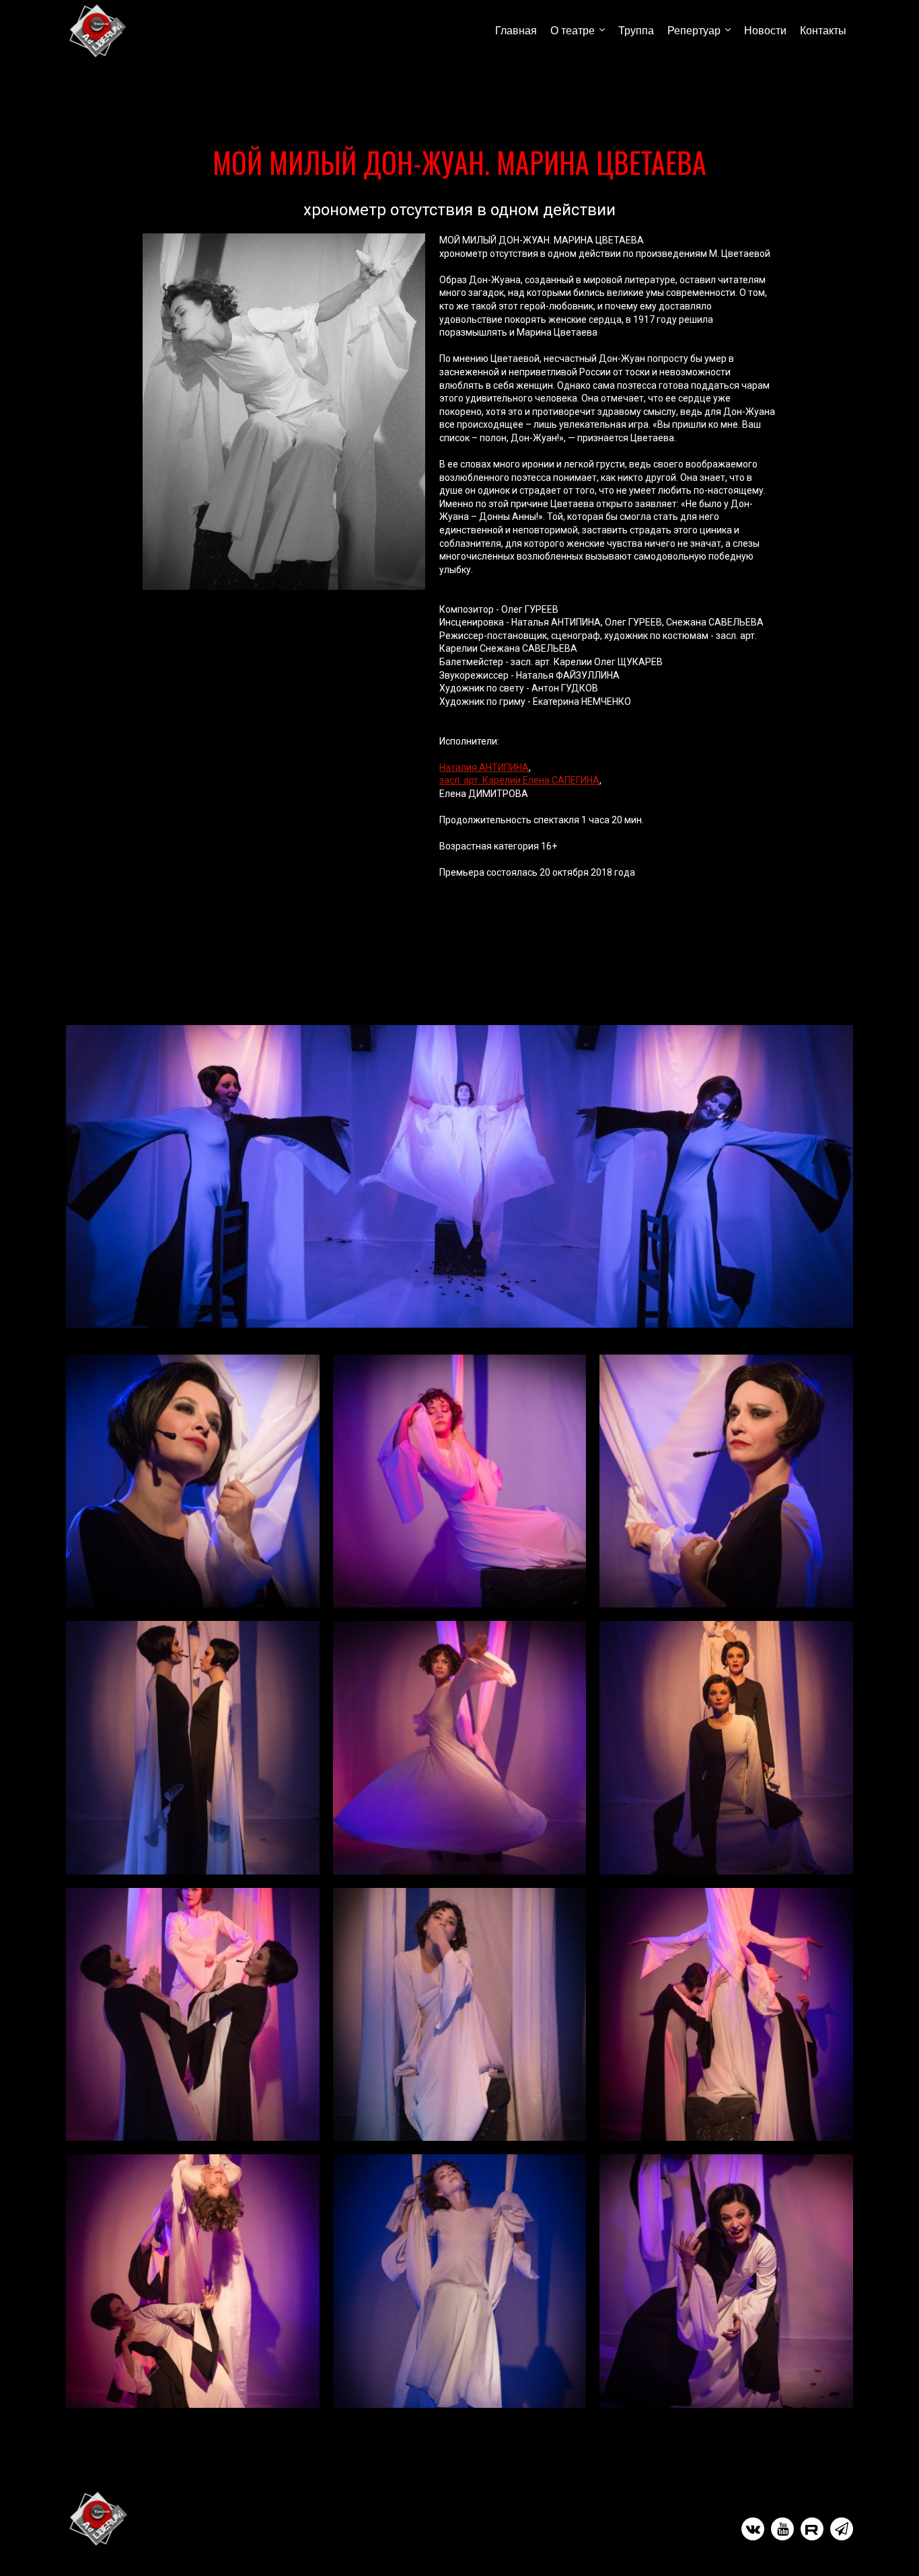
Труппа (636, 31)
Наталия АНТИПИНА (484, 767)
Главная (516, 31)
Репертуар (694, 31)
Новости (765, 31)
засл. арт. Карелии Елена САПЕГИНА (519, 780)
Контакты (823, 31)
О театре (573, 31)
